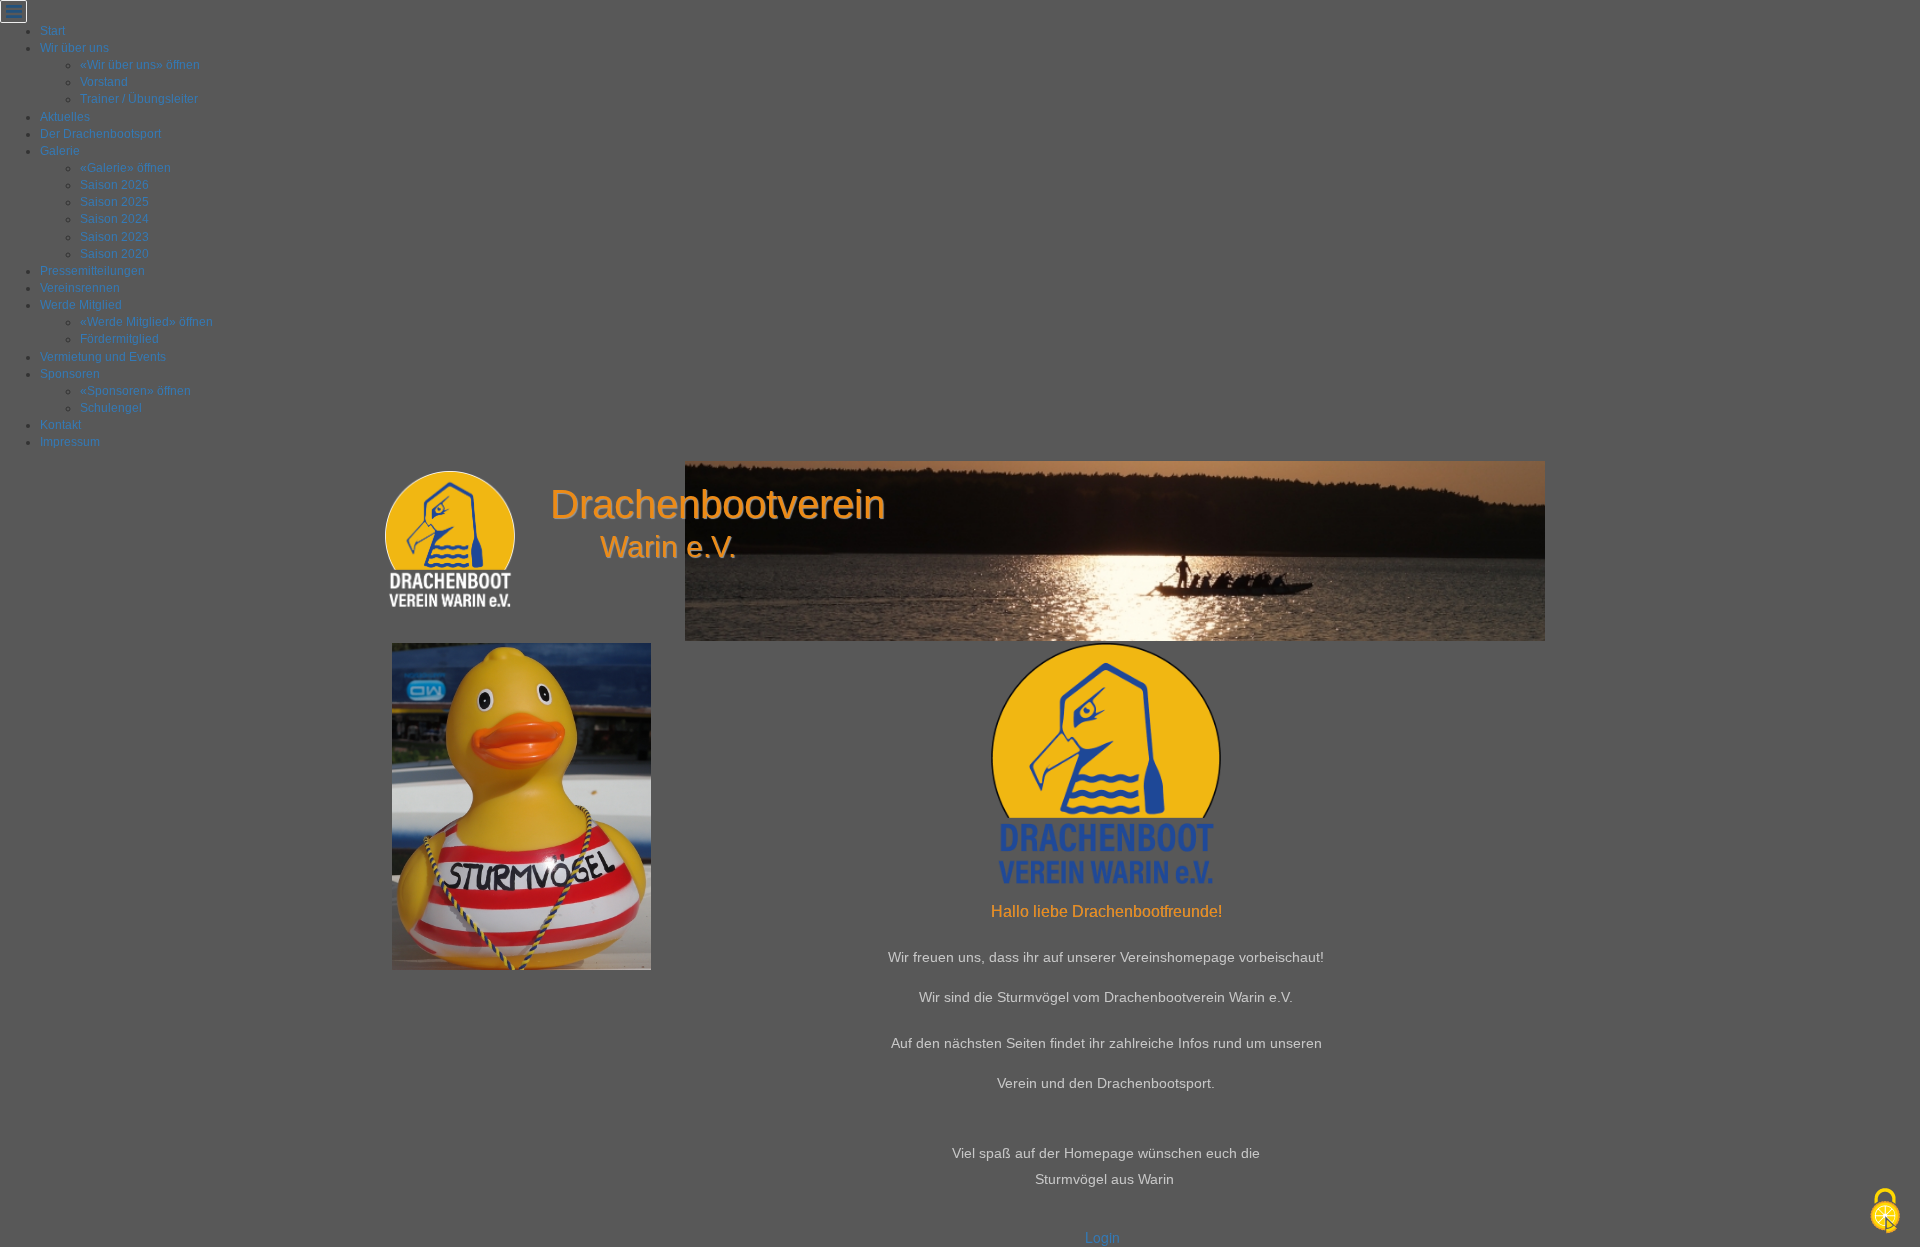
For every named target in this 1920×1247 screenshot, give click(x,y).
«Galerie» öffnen (125, 168)
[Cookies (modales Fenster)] (1885, 1212)
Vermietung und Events (103, 357)
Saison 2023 (114, 237)
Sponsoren (70, 374)
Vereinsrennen (80, 288)
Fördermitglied (119, 339)
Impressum (70, 442)
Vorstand (104, 82)
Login (1102, 1237)
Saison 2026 (114, 185)
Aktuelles (65, 117)
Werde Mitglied (81, 305)
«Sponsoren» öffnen (135, 391)
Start (52, 31)
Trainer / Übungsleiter (139, 99)
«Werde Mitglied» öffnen (146, 322)
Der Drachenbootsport (100, 134)
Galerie (60, 151)
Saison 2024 (114, 219)
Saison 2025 (114, 202)
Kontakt (60, 425)
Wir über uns (74, 48)
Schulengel (111, 408)
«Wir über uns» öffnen (140, 65)
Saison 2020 (114, 254)
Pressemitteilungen (92, 271)
